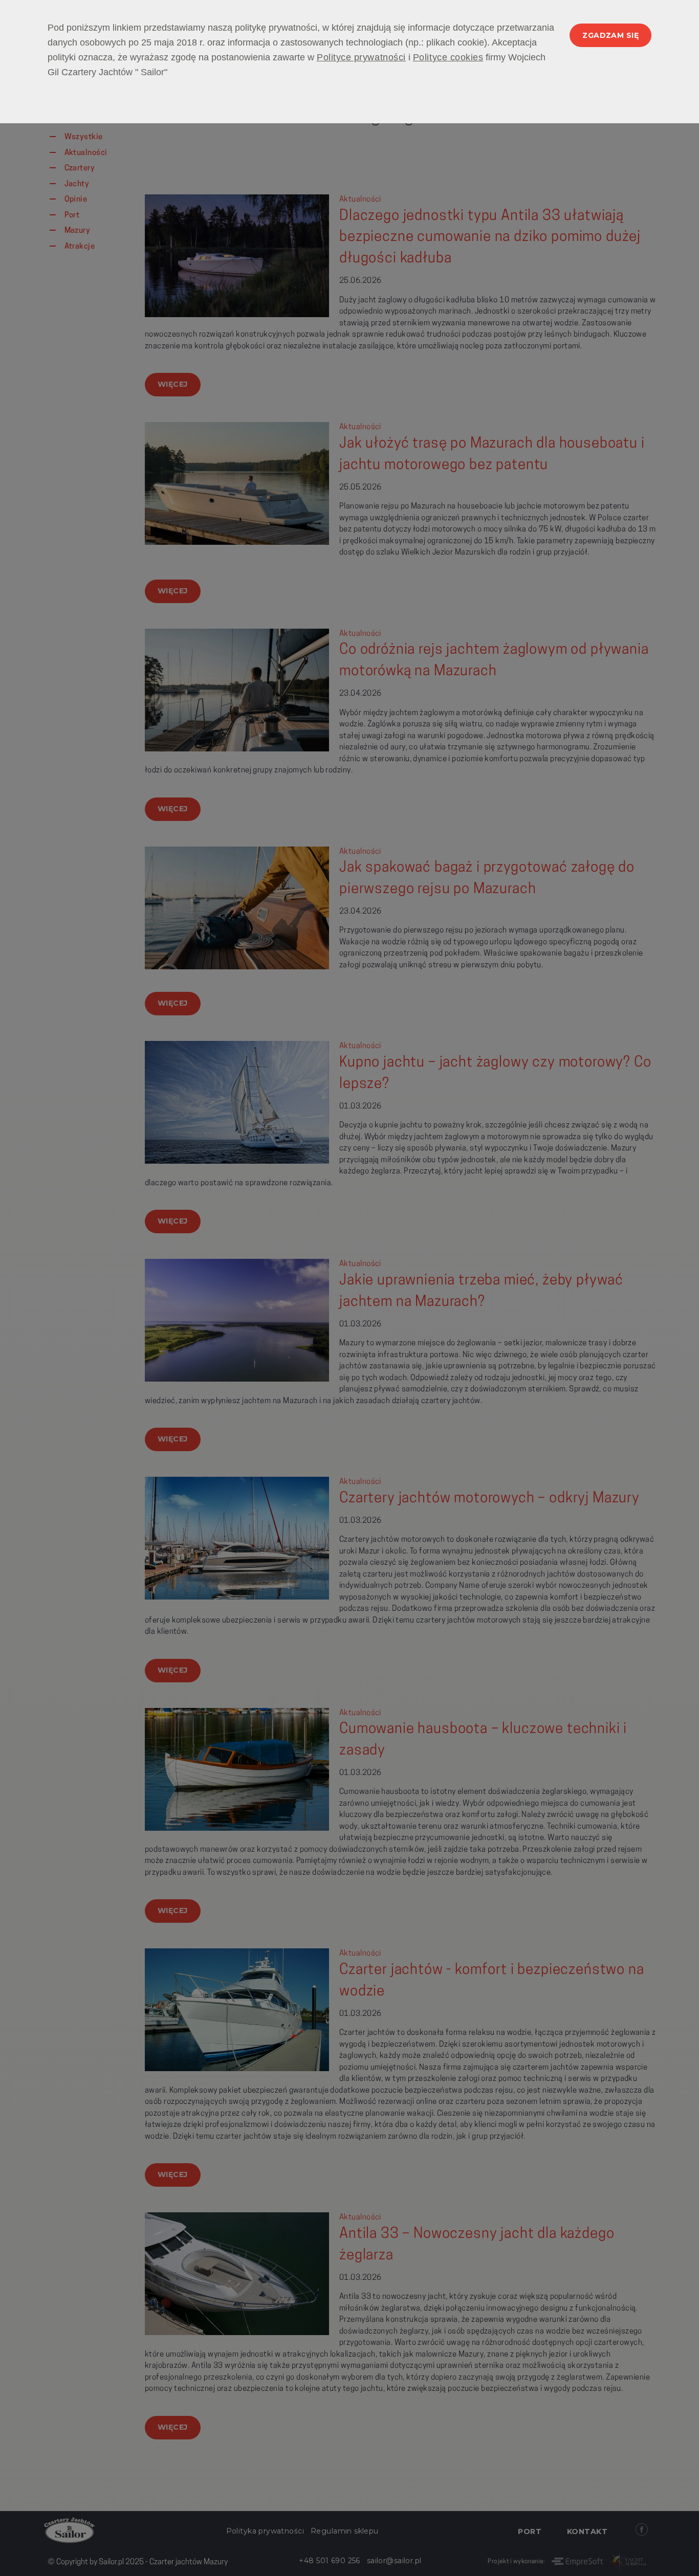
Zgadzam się (610, 35)
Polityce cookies (448, 57)
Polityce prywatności (361, 57)
